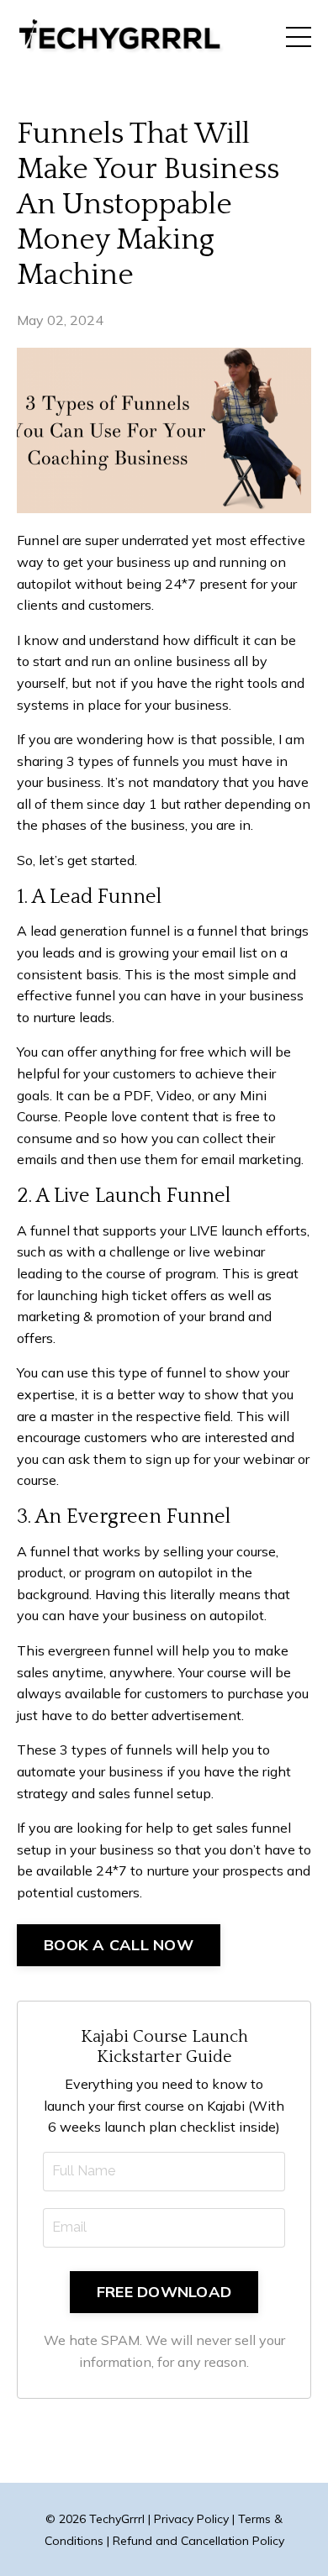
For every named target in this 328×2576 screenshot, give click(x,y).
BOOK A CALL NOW (119, 1945)
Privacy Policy (191, 2519)
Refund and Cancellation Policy (198, 2541)
